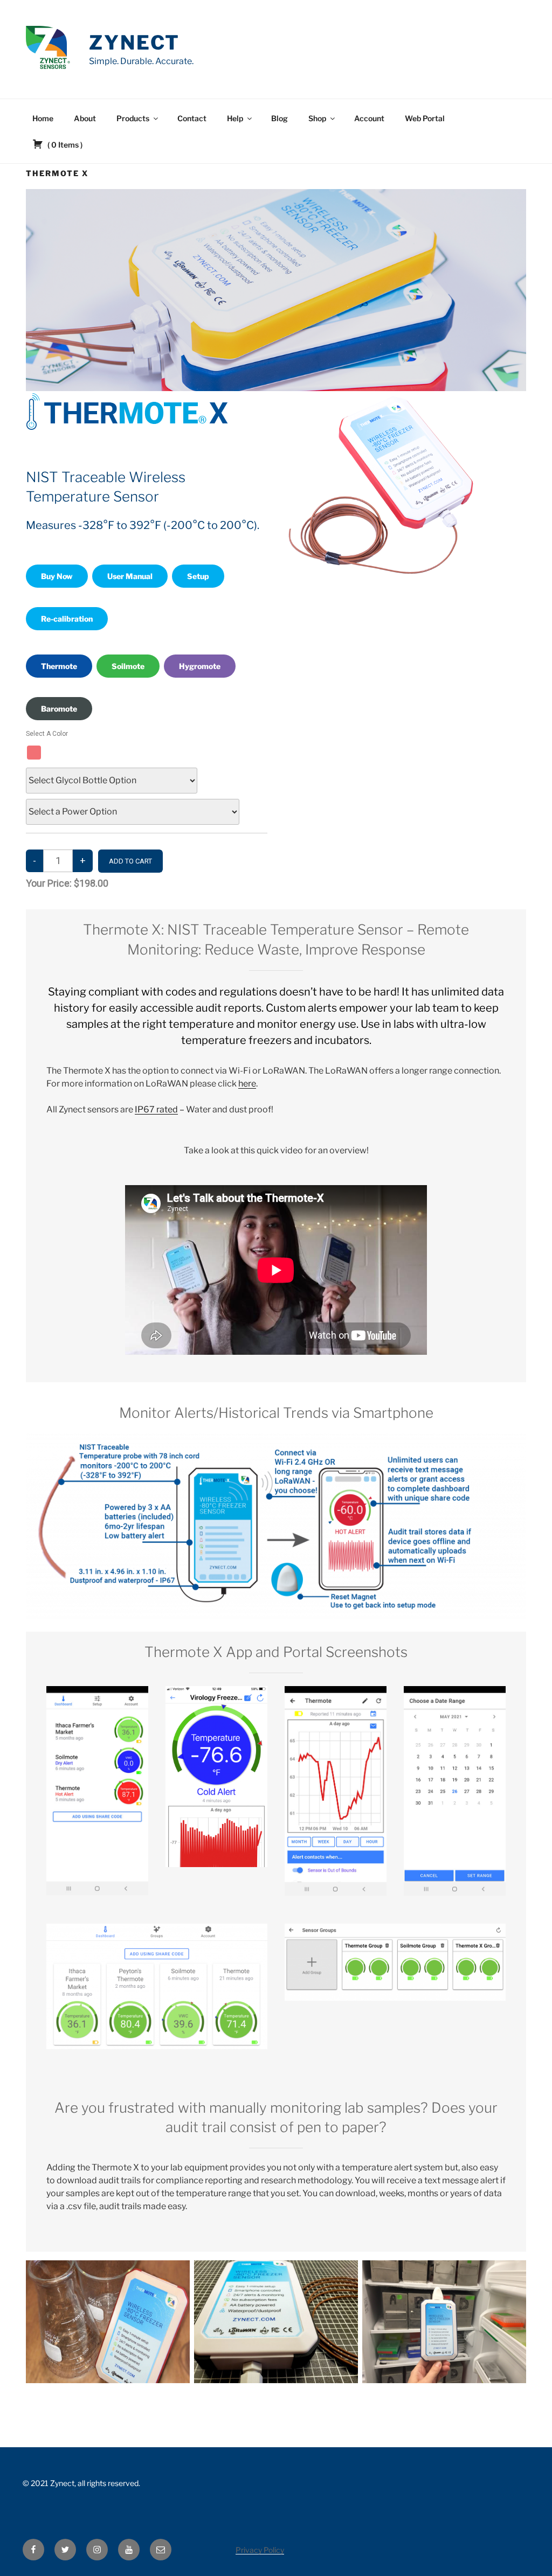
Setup (198, 576)
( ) (64, 145)
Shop (317, 118)
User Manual (130, 576)
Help (235, 118)
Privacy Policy (260, 2550)
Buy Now (57, 576)
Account (369, 118)
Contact (192, 118)
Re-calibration (67, 619)
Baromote (59, 709)
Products (133, 118)
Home (43, 118)
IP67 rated (156, 1109)
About (85, 118)
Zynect (134, 43)
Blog (280, 118)
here (247, 1084)
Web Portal (425, 118)
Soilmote (128, 666)
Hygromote (200, 666)
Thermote (59, 666)
